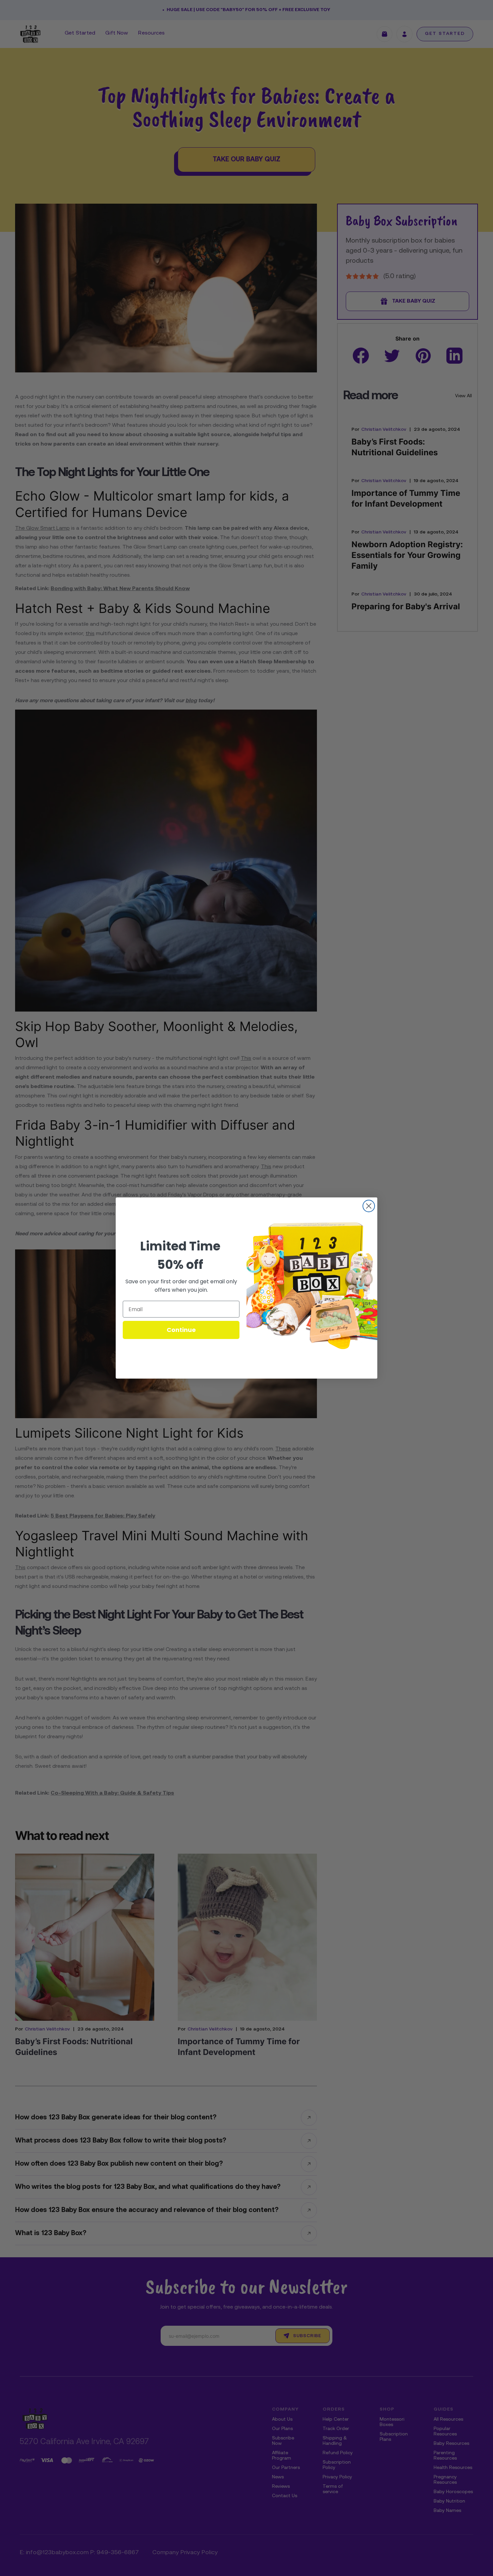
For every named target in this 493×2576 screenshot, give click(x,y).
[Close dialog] (369, 1206)
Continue (181, 1330)
